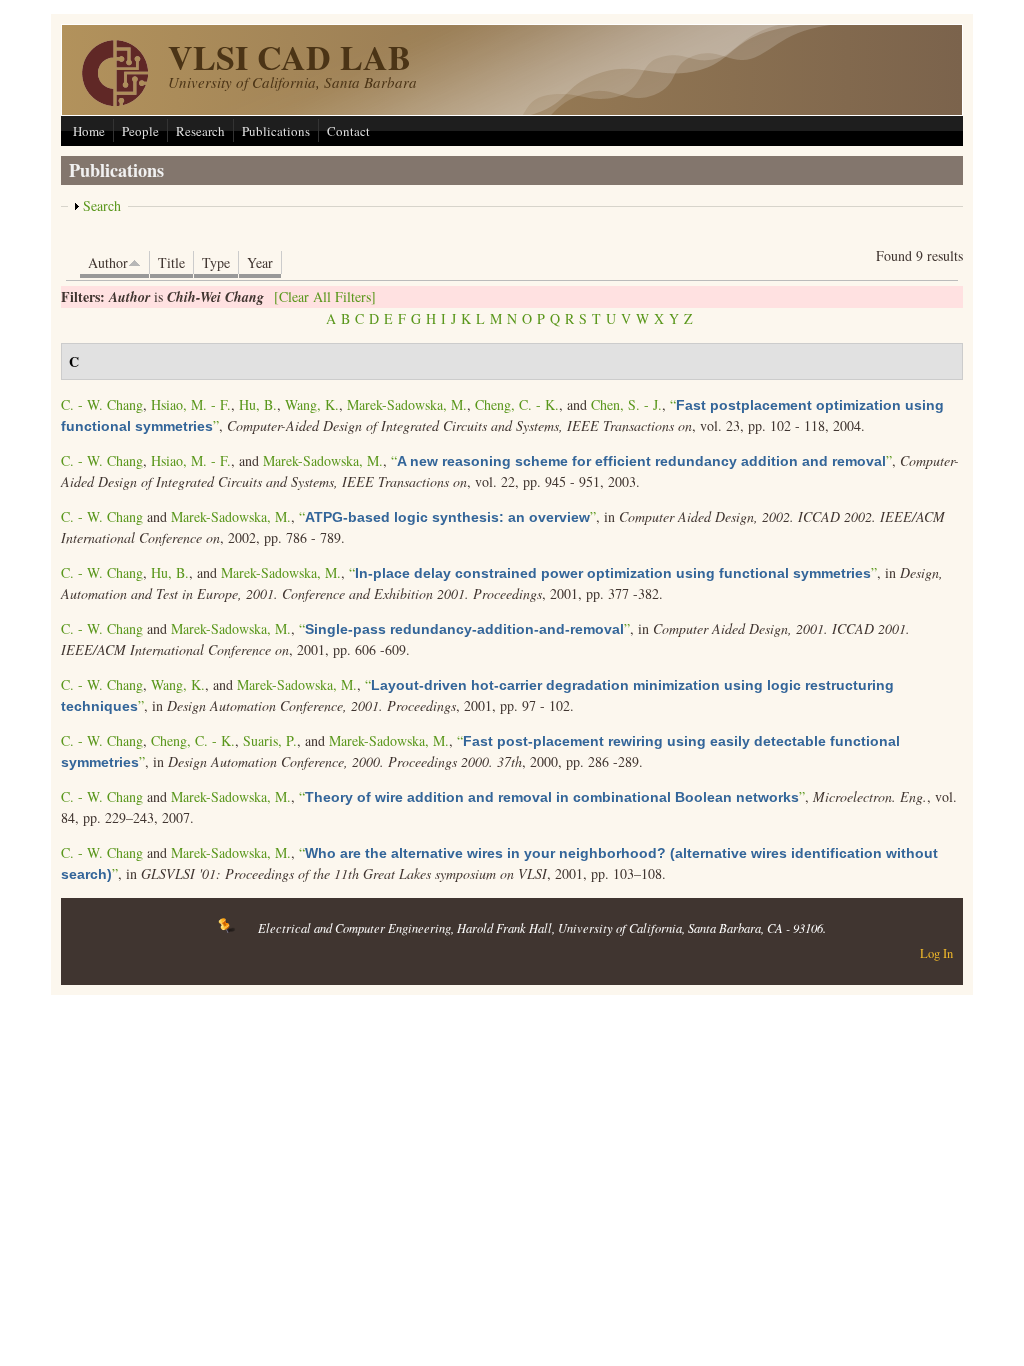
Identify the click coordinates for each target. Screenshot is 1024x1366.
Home (89, 131)
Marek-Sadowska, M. (407, 404)
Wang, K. (312, 404)
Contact (348, 131)
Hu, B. (258, 404)
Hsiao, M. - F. (191, 404)
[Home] (115, 100)
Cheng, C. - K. (517, 404)
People (140, 131)
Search (102, 205)
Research (200, 131)
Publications (276, 131)
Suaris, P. (270, 740)
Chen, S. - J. (626, 404)
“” (641, 460)
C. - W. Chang (102, 404)
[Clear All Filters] (325, 296)
